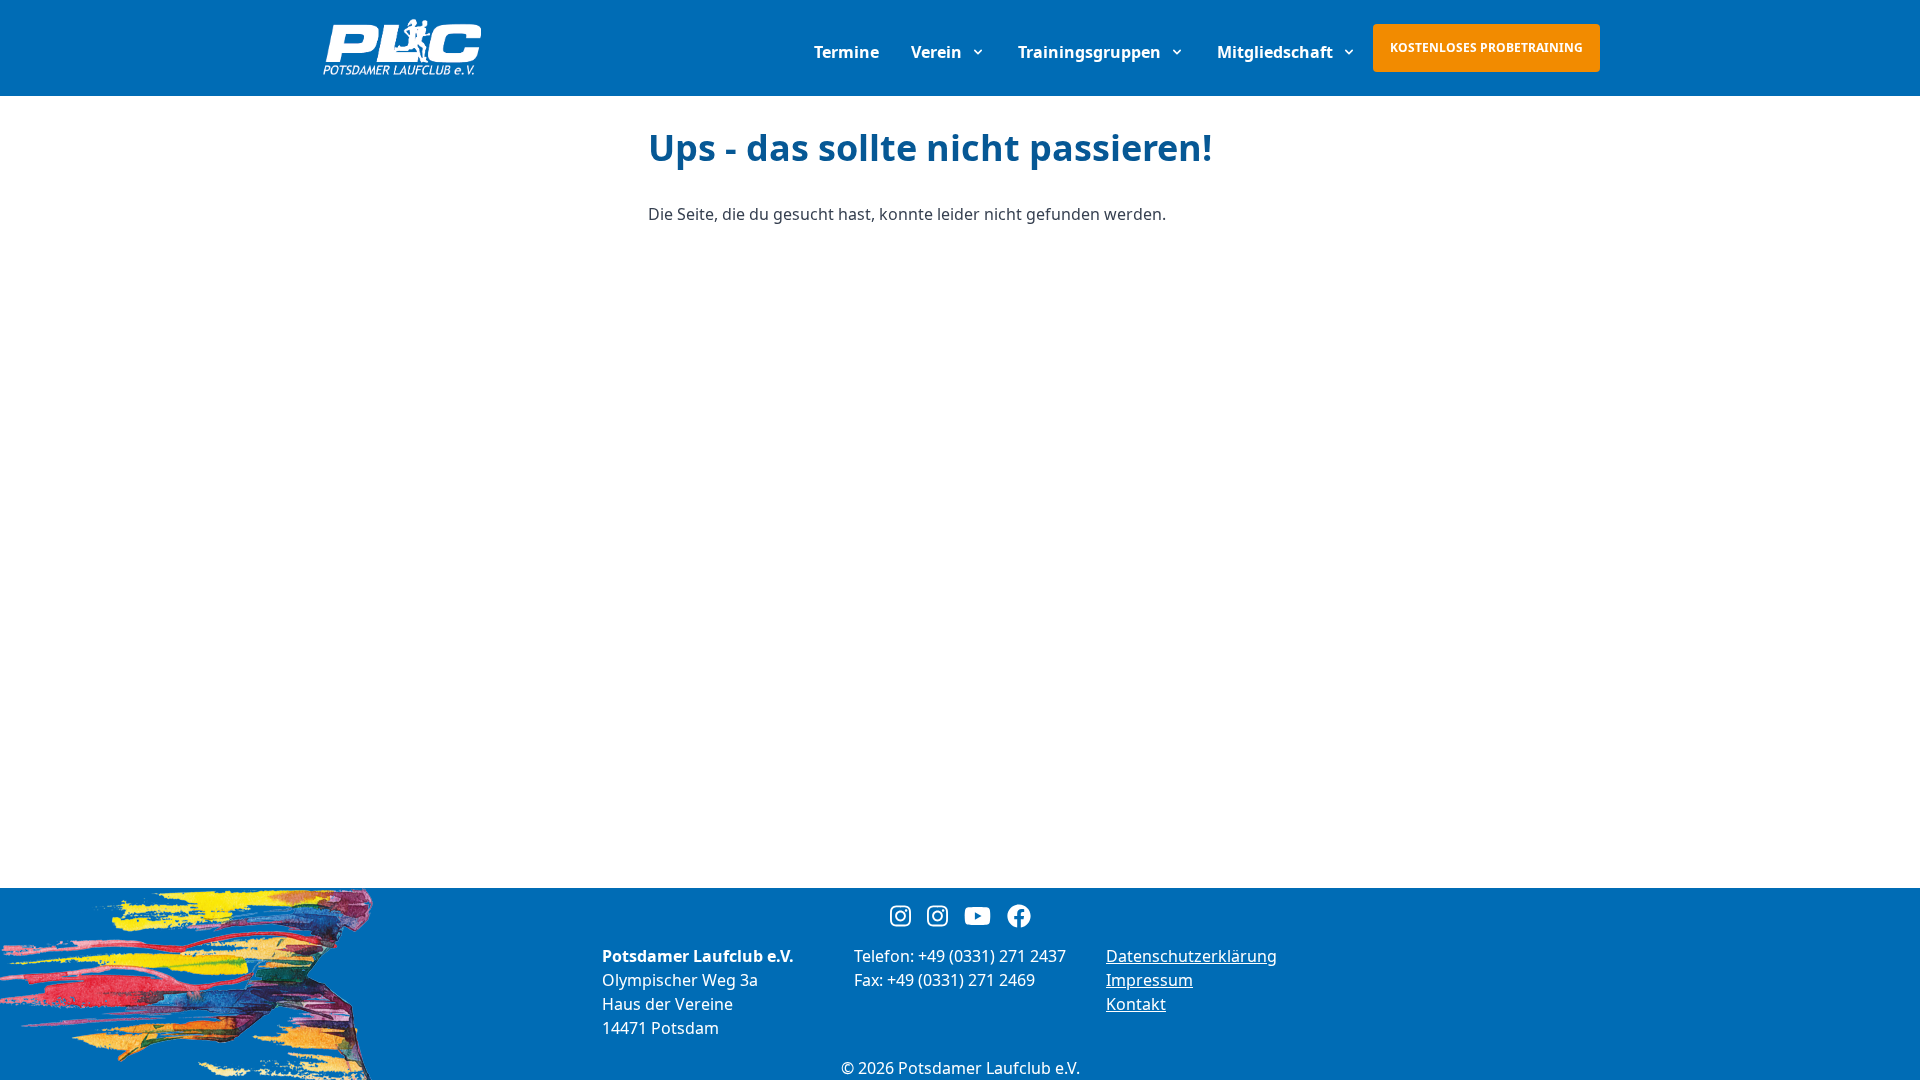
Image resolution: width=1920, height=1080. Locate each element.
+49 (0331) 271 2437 (992, 956)
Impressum (1149, 980)
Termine (846, 52)
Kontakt (1136, 1004)
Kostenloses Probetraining (1486, 47)
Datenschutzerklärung (1191, 956)
